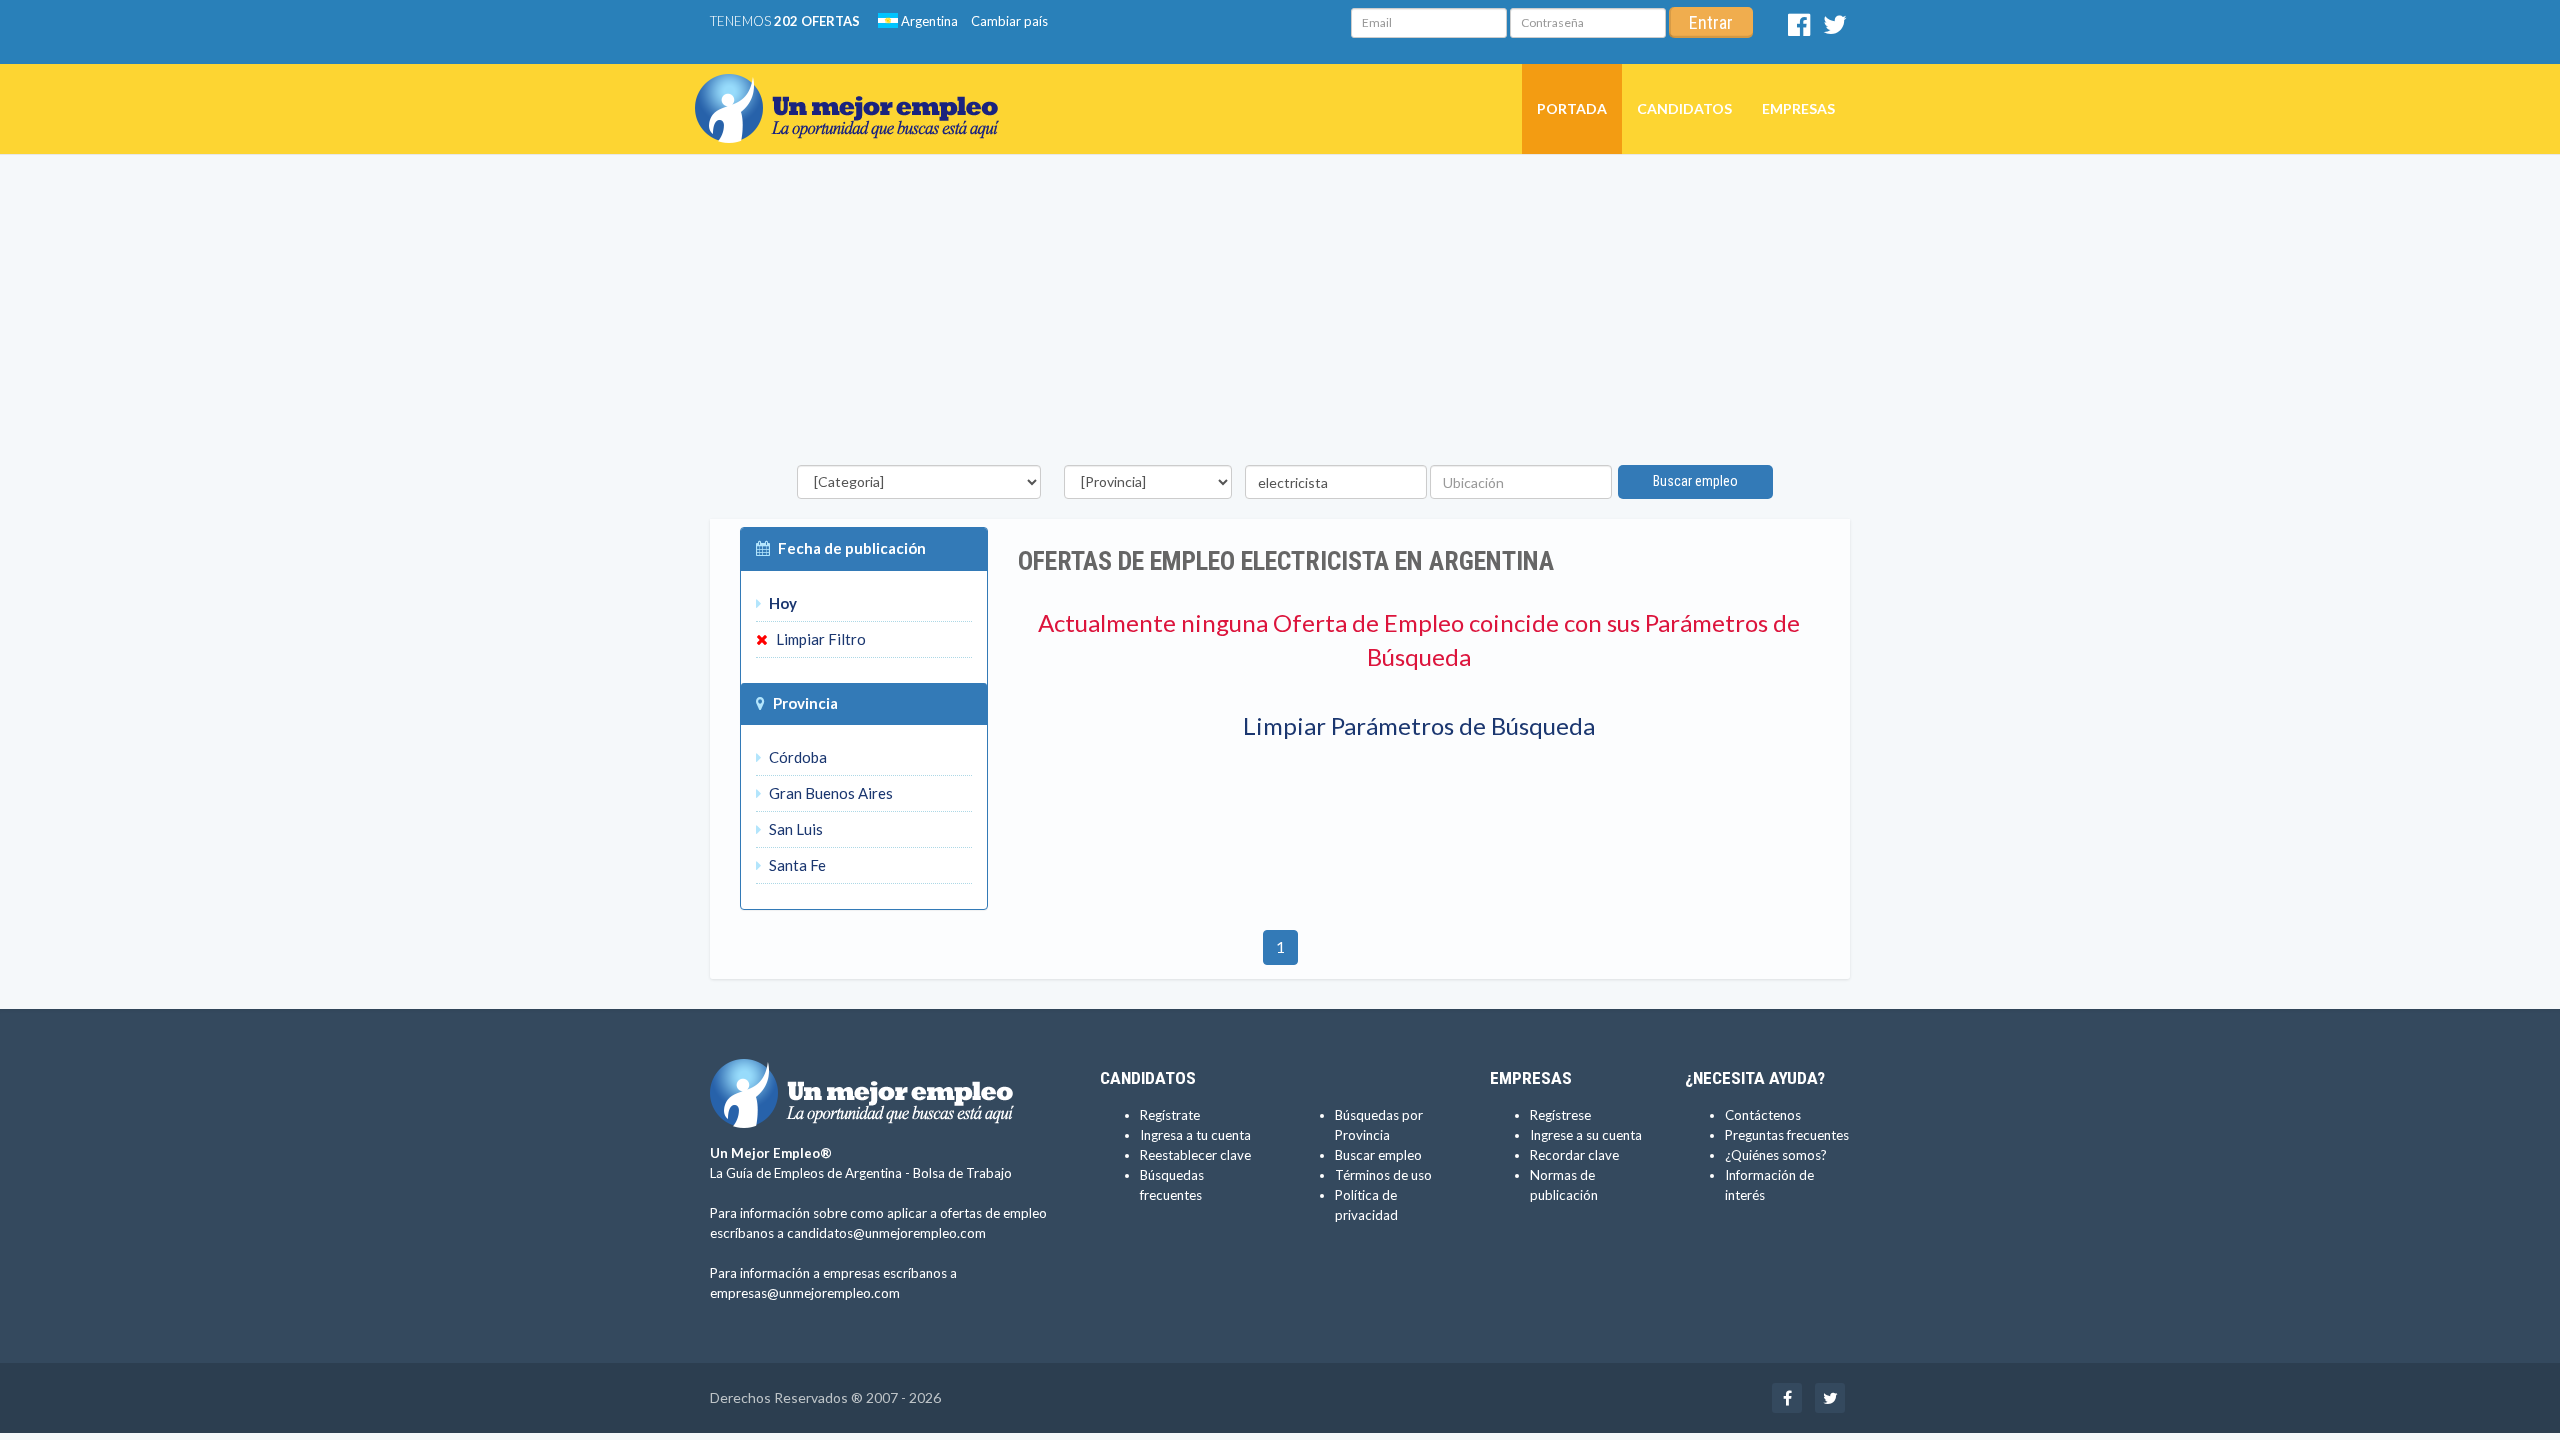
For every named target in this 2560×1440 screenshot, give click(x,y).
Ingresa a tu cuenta (1195, 1135)
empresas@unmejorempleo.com (805, 1293)
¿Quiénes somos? (1776, 1155)
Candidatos (1684, 108)
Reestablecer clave (1195, 1155)
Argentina (928, 21)
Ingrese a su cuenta (1586, 1135)
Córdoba (796, 757)
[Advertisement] (1280, 315)
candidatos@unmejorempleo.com (886, 1233)
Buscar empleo (1695, 481)
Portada (1572, 108)
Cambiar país (1009, 21)
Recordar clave (1574, 1155)
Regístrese (1560, 1115)
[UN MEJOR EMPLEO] (854, 89)
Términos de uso (1383, 1175)
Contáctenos (1763, 1115)
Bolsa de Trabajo (962, 1173)
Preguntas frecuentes (1787, 1135)
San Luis (794, 829)
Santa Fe (796, 865)
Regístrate (1170, 1115)
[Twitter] (1835, 29)
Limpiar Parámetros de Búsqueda (1419, 725)
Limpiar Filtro (819, 639)
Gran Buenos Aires (829, 793)
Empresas (1798, 108)
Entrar (1711, 22)
